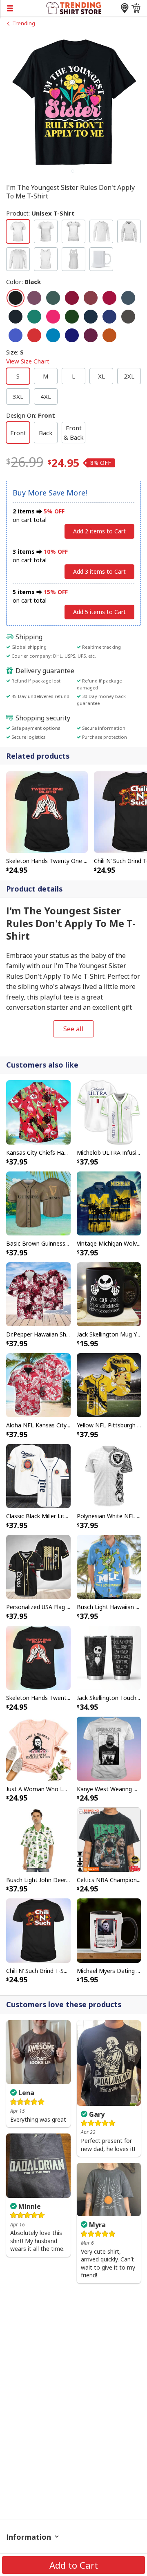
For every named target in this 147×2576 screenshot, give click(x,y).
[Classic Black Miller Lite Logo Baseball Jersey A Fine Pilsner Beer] (38, 1475)
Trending (24, 23)
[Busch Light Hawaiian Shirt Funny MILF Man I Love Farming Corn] (109, 1566)
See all (73, 1029)
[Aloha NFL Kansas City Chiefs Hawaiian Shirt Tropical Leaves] (38, 1385)
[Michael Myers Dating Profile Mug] (109, 1930)
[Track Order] (125, 8)
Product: (40, 213)
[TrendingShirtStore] (74, 7)
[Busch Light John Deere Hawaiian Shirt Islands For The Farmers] (38, 1839)
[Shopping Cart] (136, 8)
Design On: (31, 415)
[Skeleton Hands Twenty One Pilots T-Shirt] (47, 811)
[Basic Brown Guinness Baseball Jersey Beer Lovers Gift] (38, 1203)
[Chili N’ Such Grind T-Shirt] (38, 1930)
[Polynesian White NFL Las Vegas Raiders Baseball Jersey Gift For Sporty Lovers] (109, 1475)
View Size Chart (28, 361)
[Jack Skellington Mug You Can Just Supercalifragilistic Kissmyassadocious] (109, 1294)
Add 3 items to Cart (99, 571)
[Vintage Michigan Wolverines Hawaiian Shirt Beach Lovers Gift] (109, 1203)
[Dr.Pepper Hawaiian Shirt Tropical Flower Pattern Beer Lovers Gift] (38, 1294)
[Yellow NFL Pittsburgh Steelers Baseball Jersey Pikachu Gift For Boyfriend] (109, 1385)
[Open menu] (23, 8)
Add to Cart (74, 2565)
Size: (28, 357)
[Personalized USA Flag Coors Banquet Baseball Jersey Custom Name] (38, 1566)
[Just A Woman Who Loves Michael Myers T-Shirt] (38, 1748)
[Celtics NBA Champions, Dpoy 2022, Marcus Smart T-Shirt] (109, 1839)
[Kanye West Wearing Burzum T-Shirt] (109, 1748)
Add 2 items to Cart (99, 531)
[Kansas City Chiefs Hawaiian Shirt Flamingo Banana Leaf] (38, 1112)
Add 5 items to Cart (99, 612)
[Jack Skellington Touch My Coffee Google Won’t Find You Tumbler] (109, 1657)
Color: (23, 282)
